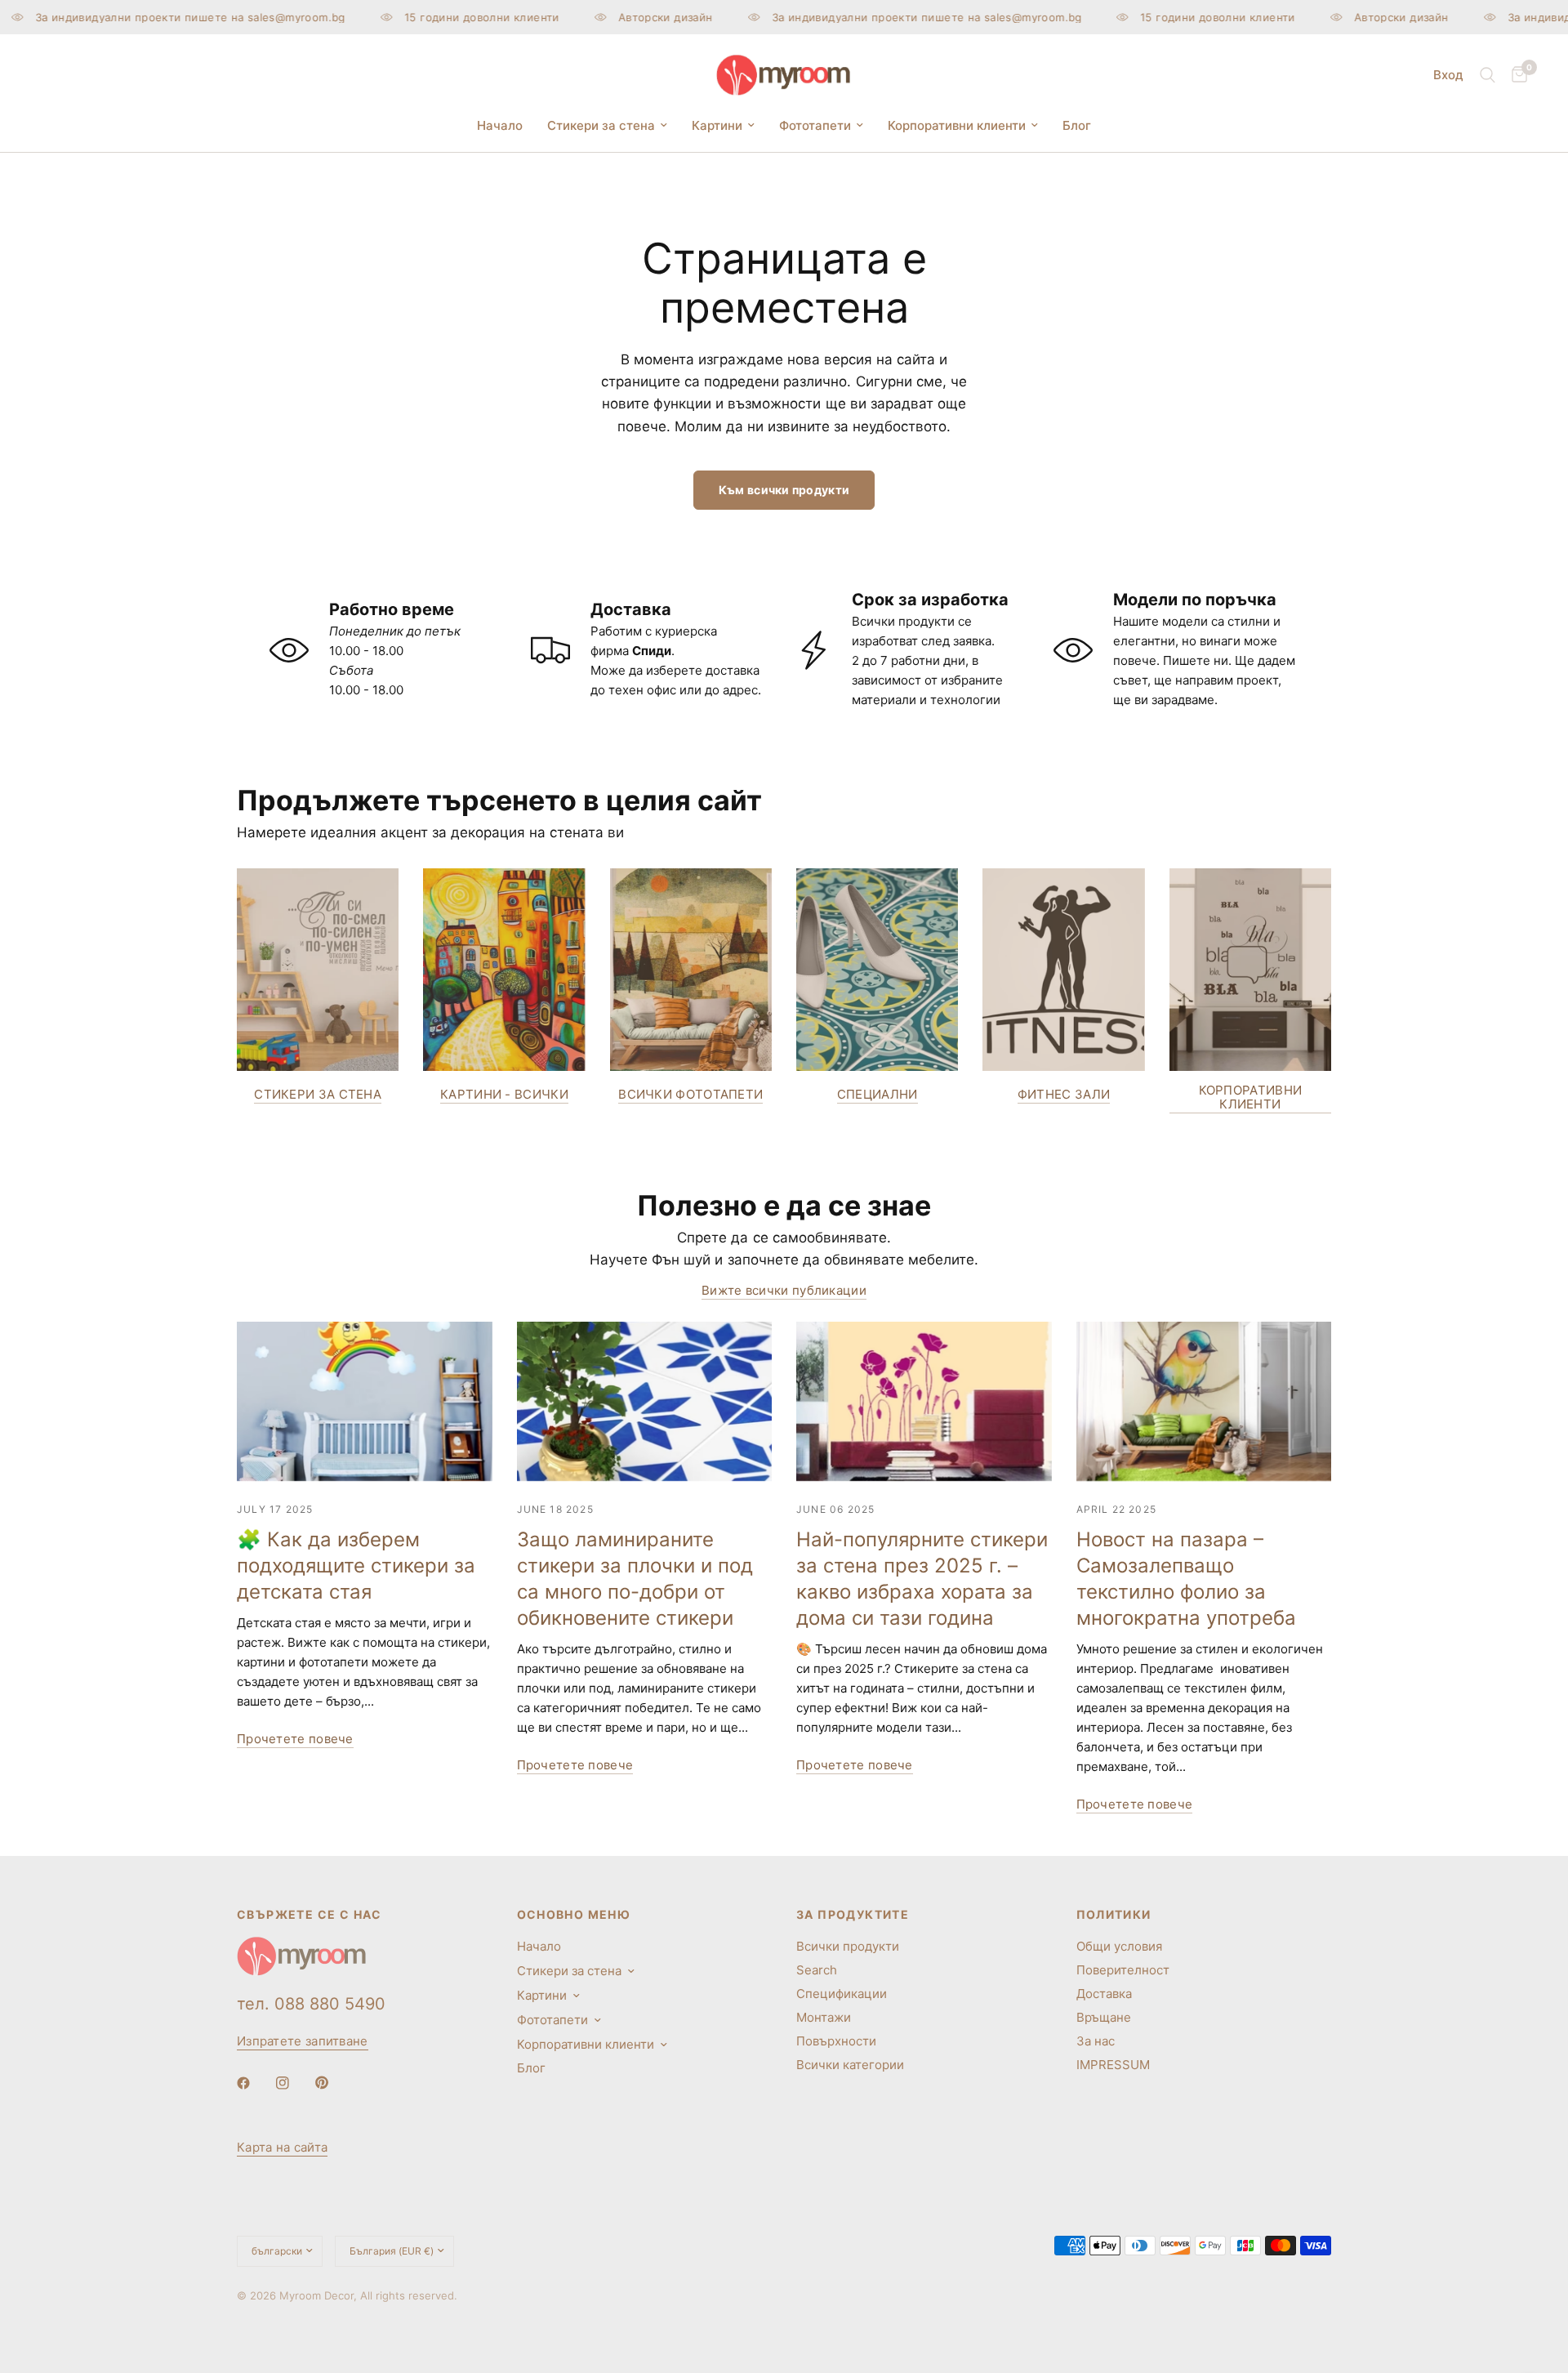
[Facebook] (255, 2083)
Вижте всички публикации (784, 1290)
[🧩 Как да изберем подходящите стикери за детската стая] (365, 1401)
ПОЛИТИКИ (1114, 1915)
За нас (1096, 2041)
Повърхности (836, 2041)
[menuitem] (500, 126)
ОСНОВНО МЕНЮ (574, 1915)
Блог (1077, 125)
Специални (878, 1094)
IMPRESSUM (1113, 2065)
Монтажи (824, 2017)
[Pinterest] (333, 2082)
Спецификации (842, 1994)
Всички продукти (848, 1946)
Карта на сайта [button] (282, 2147)
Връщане (1104, 2017)
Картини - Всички (504, 1094)
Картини (717, 125)
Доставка (1104, 1994)
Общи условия (1119, 1946)
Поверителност (1123, 1970)
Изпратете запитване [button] (303, 2041)
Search (817, 1970)
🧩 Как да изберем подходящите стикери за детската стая (356, 1566)
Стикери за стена (601, 125)
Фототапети (815, 125)
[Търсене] (1488, 75)
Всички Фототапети (690, 1094)
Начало (500, 125)
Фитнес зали (1064, 1094)
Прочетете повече (295, 1739)
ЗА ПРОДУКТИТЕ (853, 1915)
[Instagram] (294, 2083)
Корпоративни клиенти (957, 125)
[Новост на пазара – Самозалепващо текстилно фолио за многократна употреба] (1204, 1401)
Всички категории (850, 2065)
